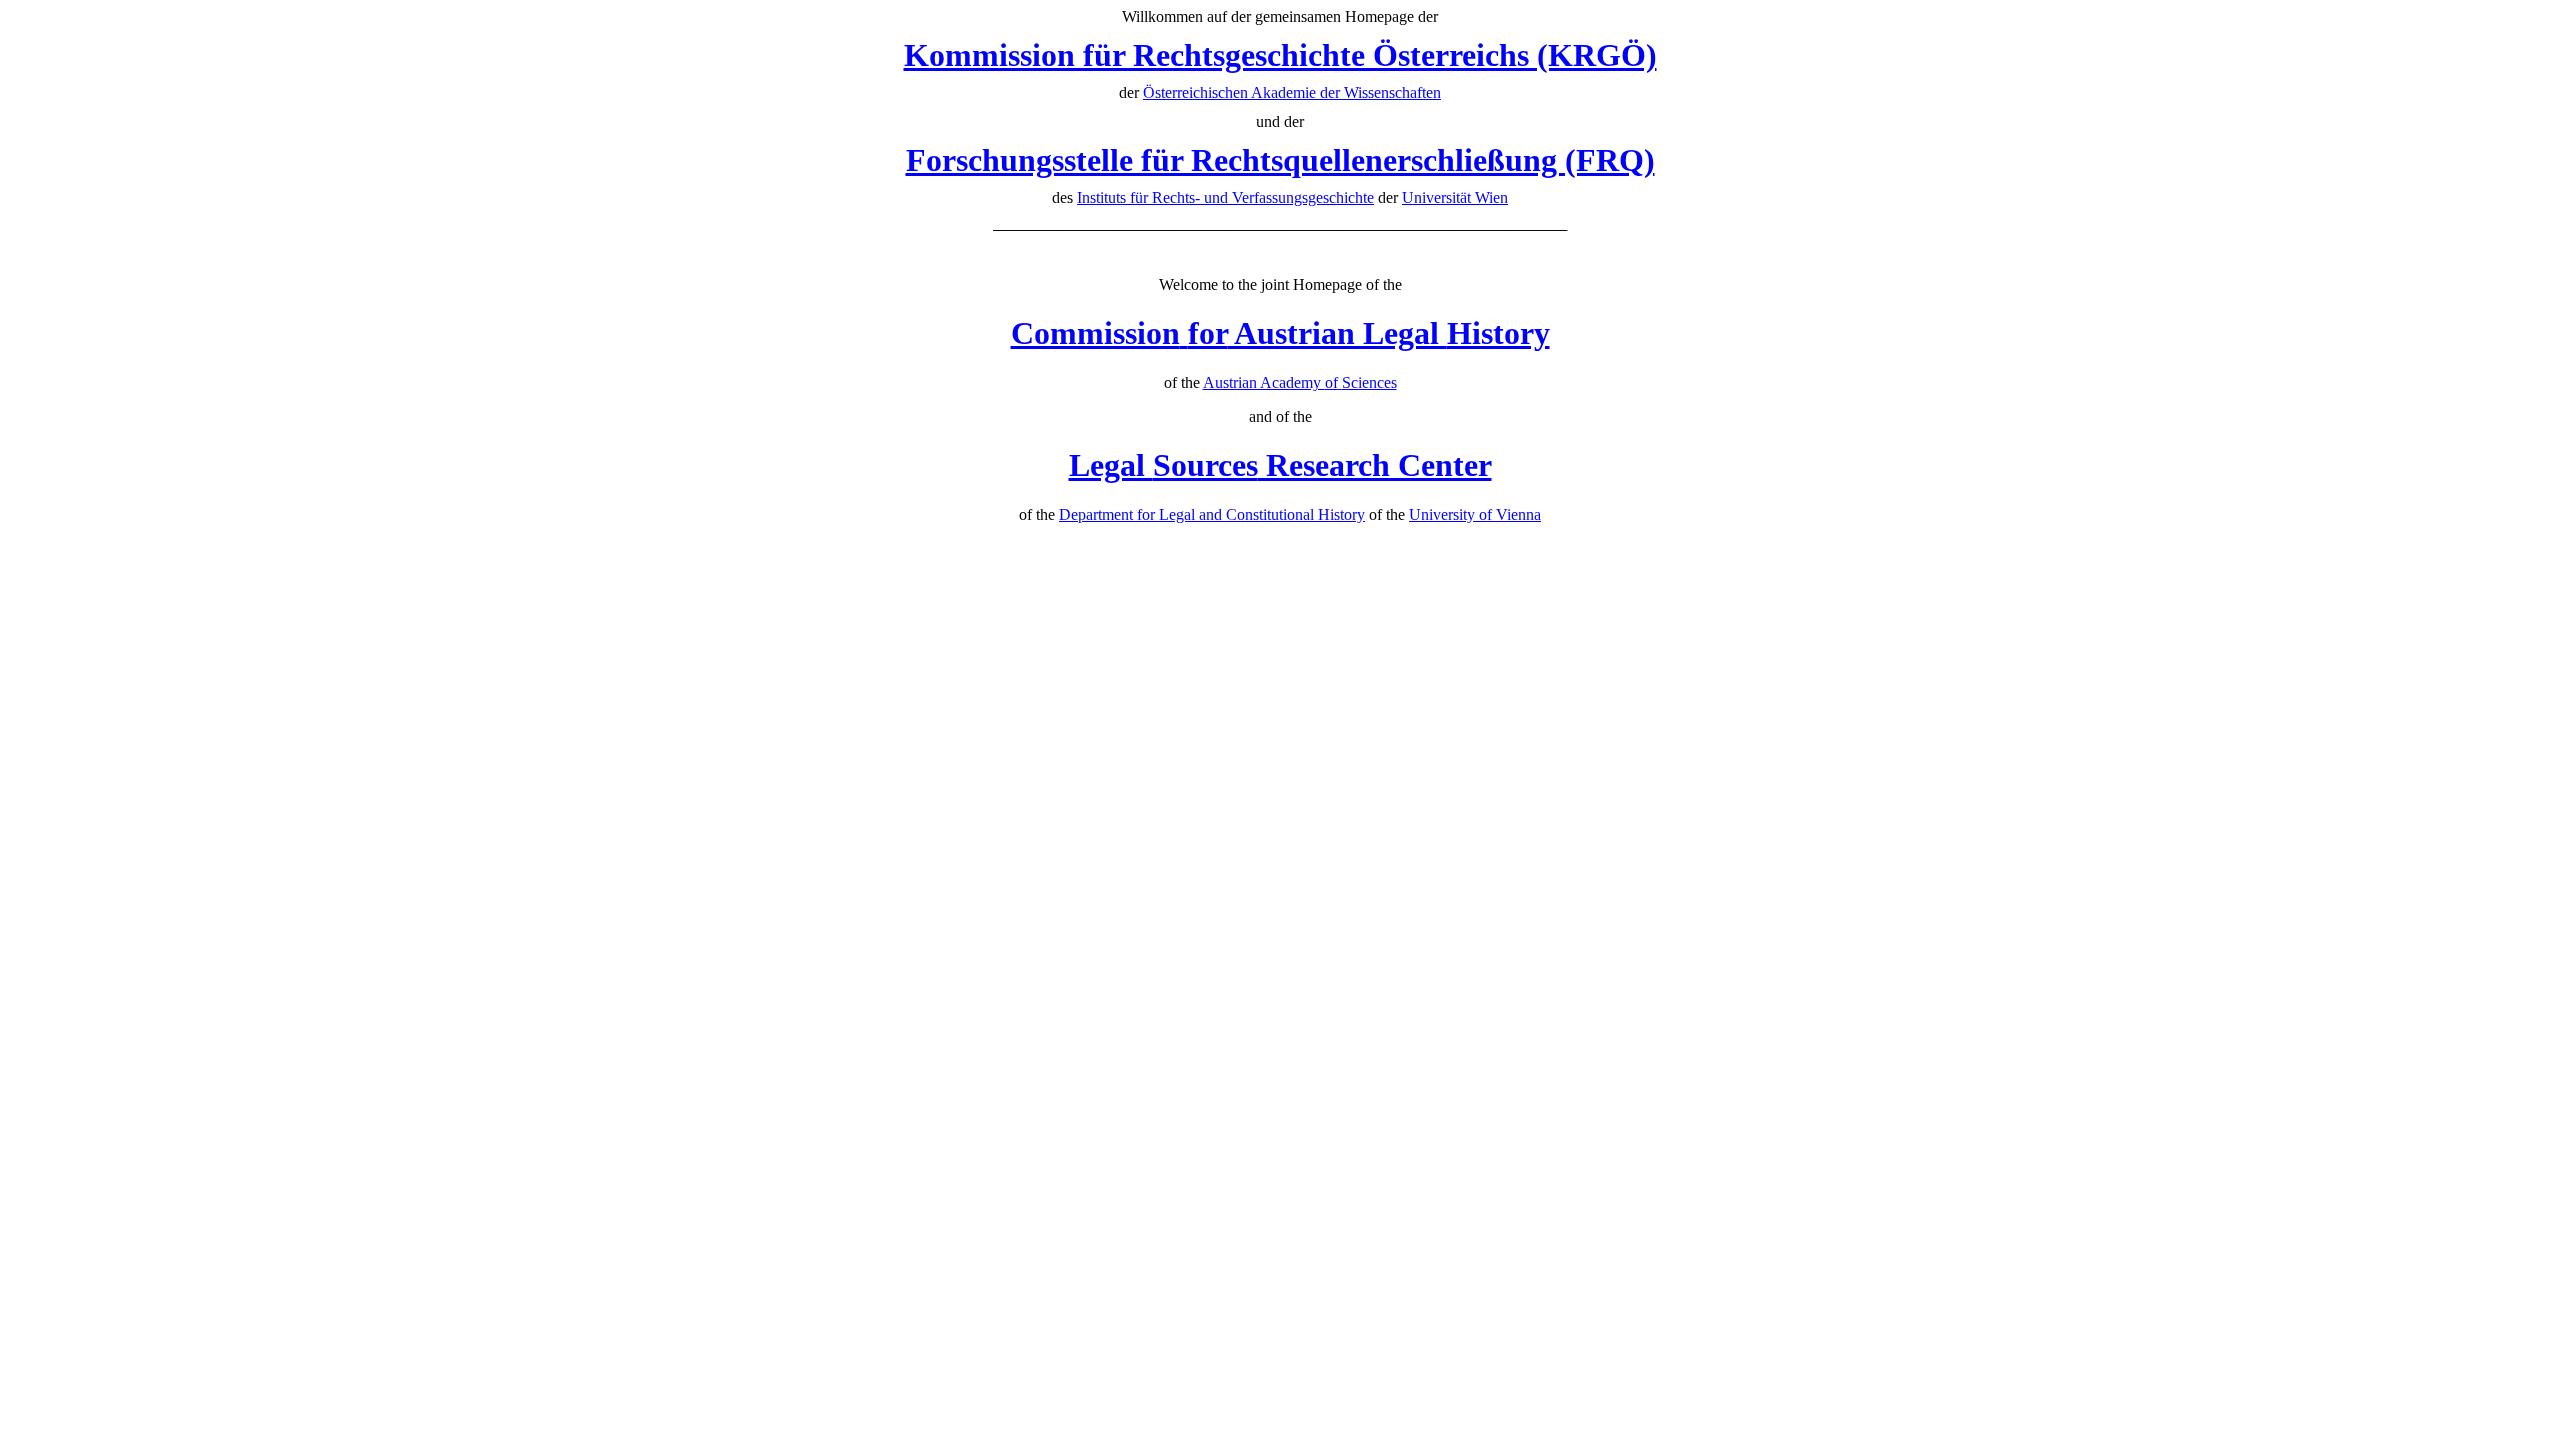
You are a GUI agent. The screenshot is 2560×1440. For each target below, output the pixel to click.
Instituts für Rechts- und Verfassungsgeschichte (1225, 197)
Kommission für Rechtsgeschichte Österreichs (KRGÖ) (1280, 55)
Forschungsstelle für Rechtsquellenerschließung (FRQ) (1280, 160)
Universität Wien (1455, 197)
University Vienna (1475, 514)
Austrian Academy (1300, 382)
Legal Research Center (1280, 465)
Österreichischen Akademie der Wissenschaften (1292, 92)
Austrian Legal (1280, 333)
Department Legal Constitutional (1212, 514)
